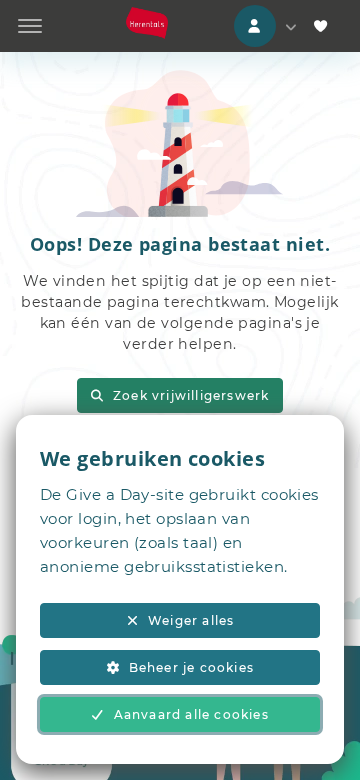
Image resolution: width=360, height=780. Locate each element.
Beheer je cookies (191, 667)
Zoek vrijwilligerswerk (191, 395)
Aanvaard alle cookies (191, 714)
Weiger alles (191, 620)
